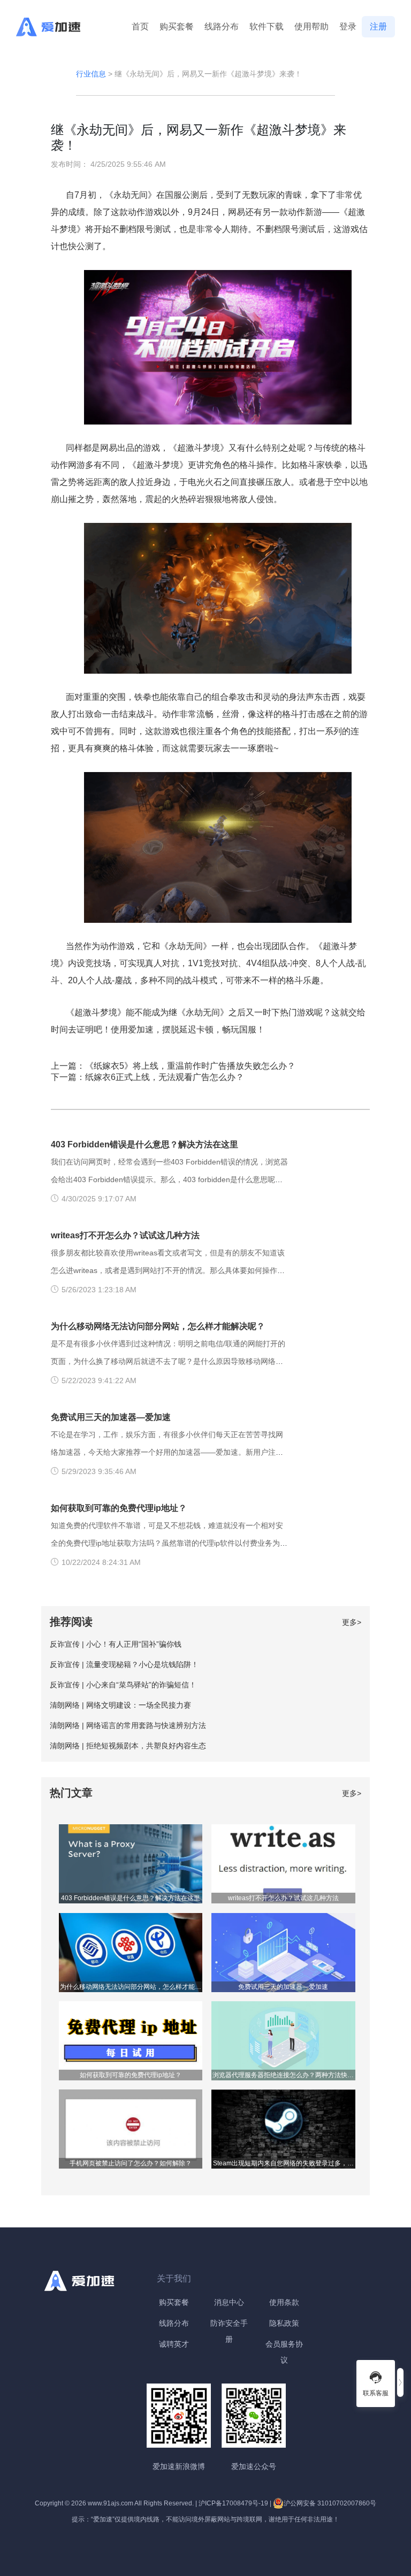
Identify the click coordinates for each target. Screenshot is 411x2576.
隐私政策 (284, 2323)
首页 (140, 26)
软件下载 (267, 26)
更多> (352, 1622)
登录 (348, 26)
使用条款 (284, 2302)
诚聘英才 (174, 2344)
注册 (378, 26)
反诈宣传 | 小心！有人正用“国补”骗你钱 (116, 1644)
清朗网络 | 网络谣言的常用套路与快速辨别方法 (128, 1725)
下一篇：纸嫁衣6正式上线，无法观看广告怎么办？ (147, 1077)
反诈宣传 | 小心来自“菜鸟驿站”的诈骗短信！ (123, 1685)
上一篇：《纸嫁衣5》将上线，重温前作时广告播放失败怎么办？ (173, 1066)
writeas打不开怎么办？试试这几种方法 (125, 1235)
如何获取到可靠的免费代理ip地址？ (119, 1508)
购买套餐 (177, 26)
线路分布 (222, 26)
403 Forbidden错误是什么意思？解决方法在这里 (144, 1144)
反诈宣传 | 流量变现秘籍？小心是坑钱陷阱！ (124, 1664)
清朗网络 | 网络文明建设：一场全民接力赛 (120, 1705)
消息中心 (229, 2302)
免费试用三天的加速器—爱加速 (111, 1417)
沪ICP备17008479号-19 (233, 2503)
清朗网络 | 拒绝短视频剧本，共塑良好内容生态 (128, 1746)
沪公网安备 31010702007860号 (330, 2503)
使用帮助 (311, 26)
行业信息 (91, 74)
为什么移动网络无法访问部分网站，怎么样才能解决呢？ (158, 1326)
